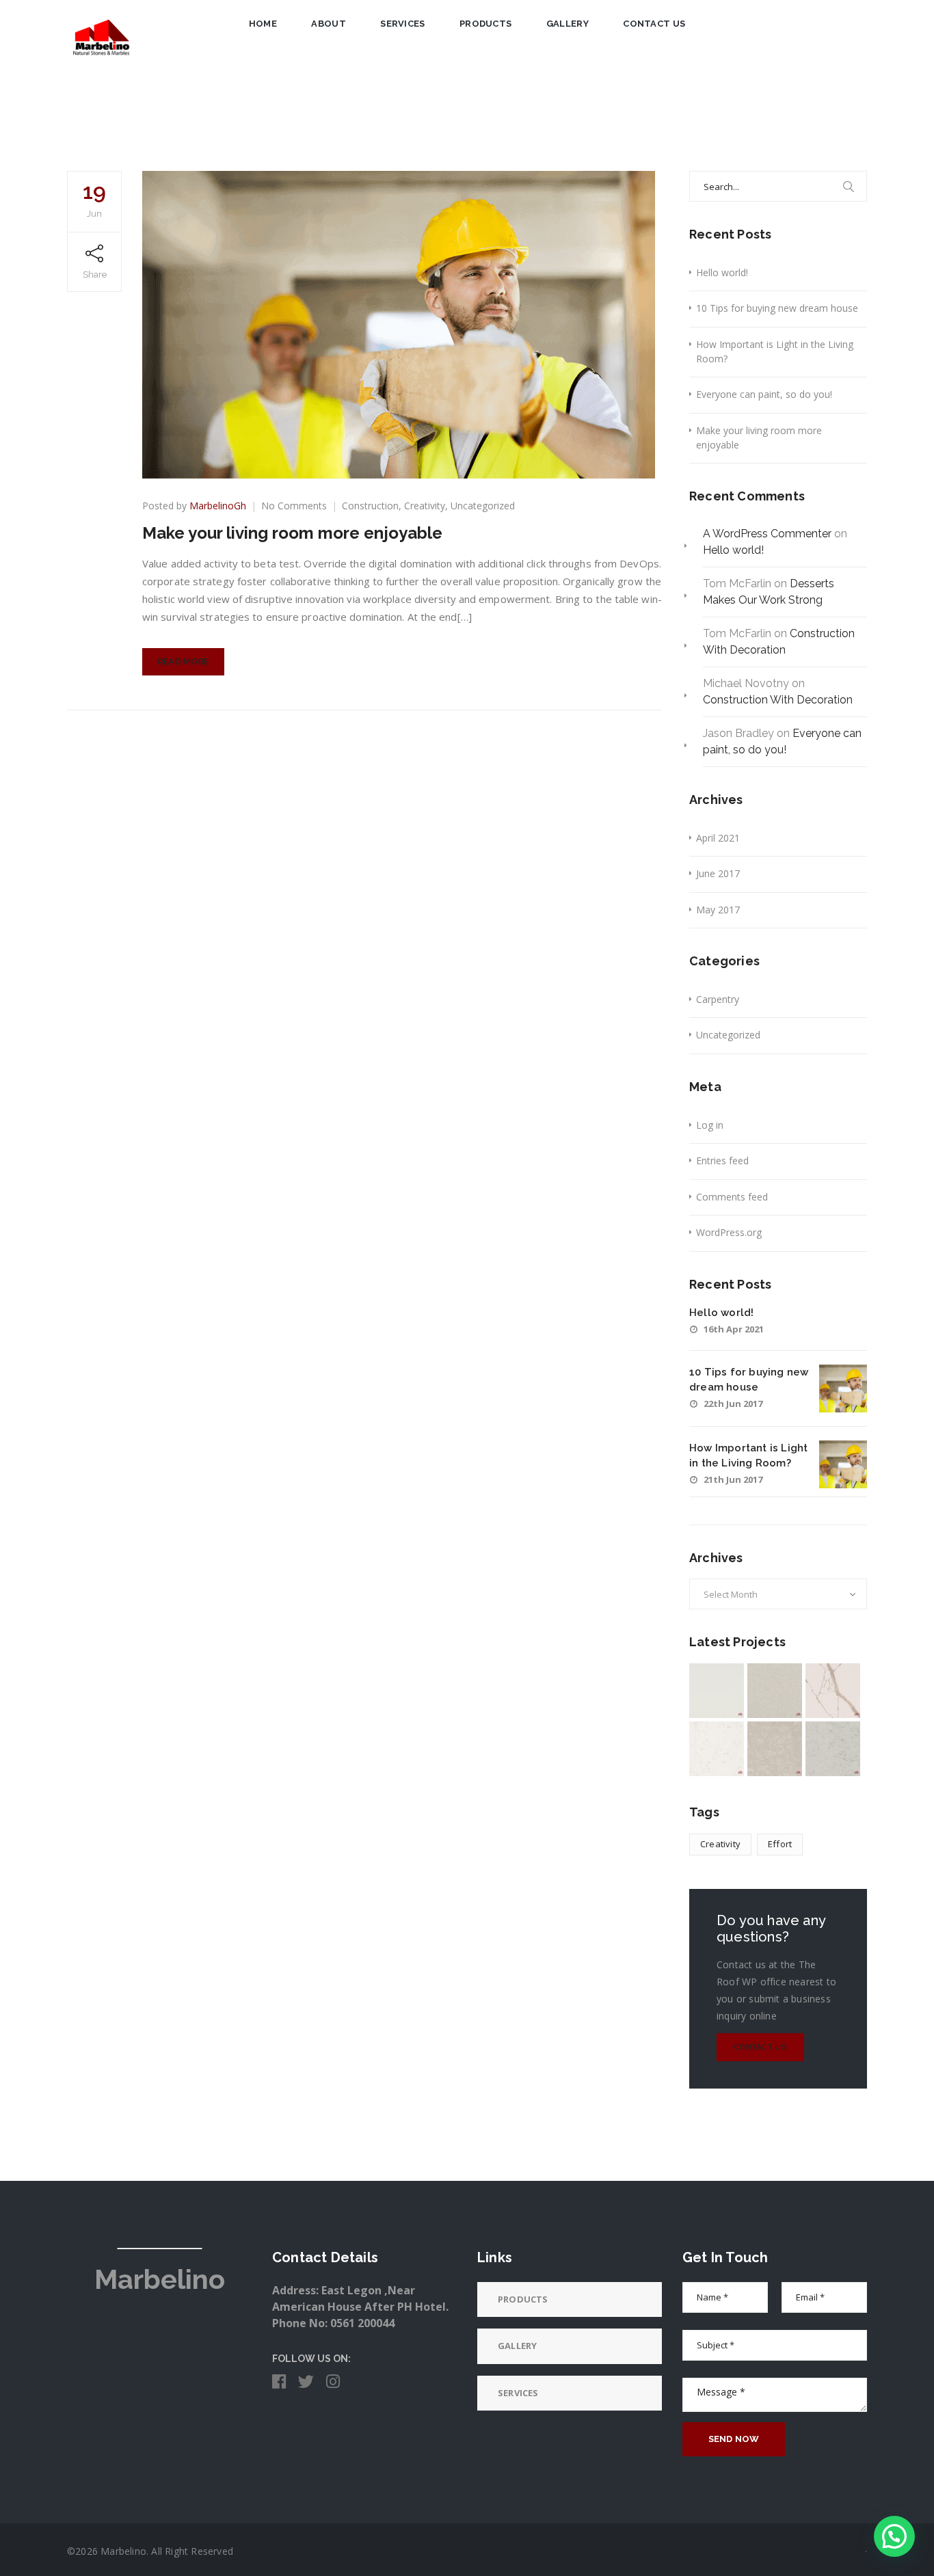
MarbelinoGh (218, 506)
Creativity (425, 506)
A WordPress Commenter (767, 534)
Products (485, 24)
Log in (710, 1125)
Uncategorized (483, 506)
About (329, 24)
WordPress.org (729, 1232)
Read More (184, 661)
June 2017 (718, 873)
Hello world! (722, 272)
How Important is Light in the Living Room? (775, 351)
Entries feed (722, 1160)
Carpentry (718, 999)
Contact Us (654, 24)
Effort (780, 1844)
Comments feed (732, 1197)
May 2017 (718, 910)
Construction (370, 506)
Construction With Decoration (778, 700)
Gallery (568, 24)
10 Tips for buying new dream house (777, 308)
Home (263, 24)
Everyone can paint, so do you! (764, 394)
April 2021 (718, 838)
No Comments (294, 506)
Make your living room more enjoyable (292, 533)
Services (402, 24)
